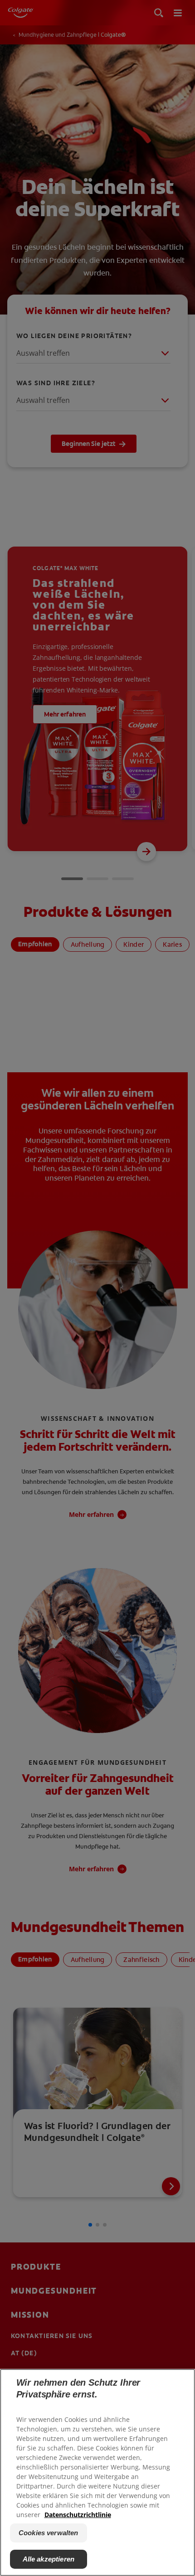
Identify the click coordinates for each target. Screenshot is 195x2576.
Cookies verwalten (49, 2533)
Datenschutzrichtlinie (78, 2515)
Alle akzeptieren (49, 2559)
